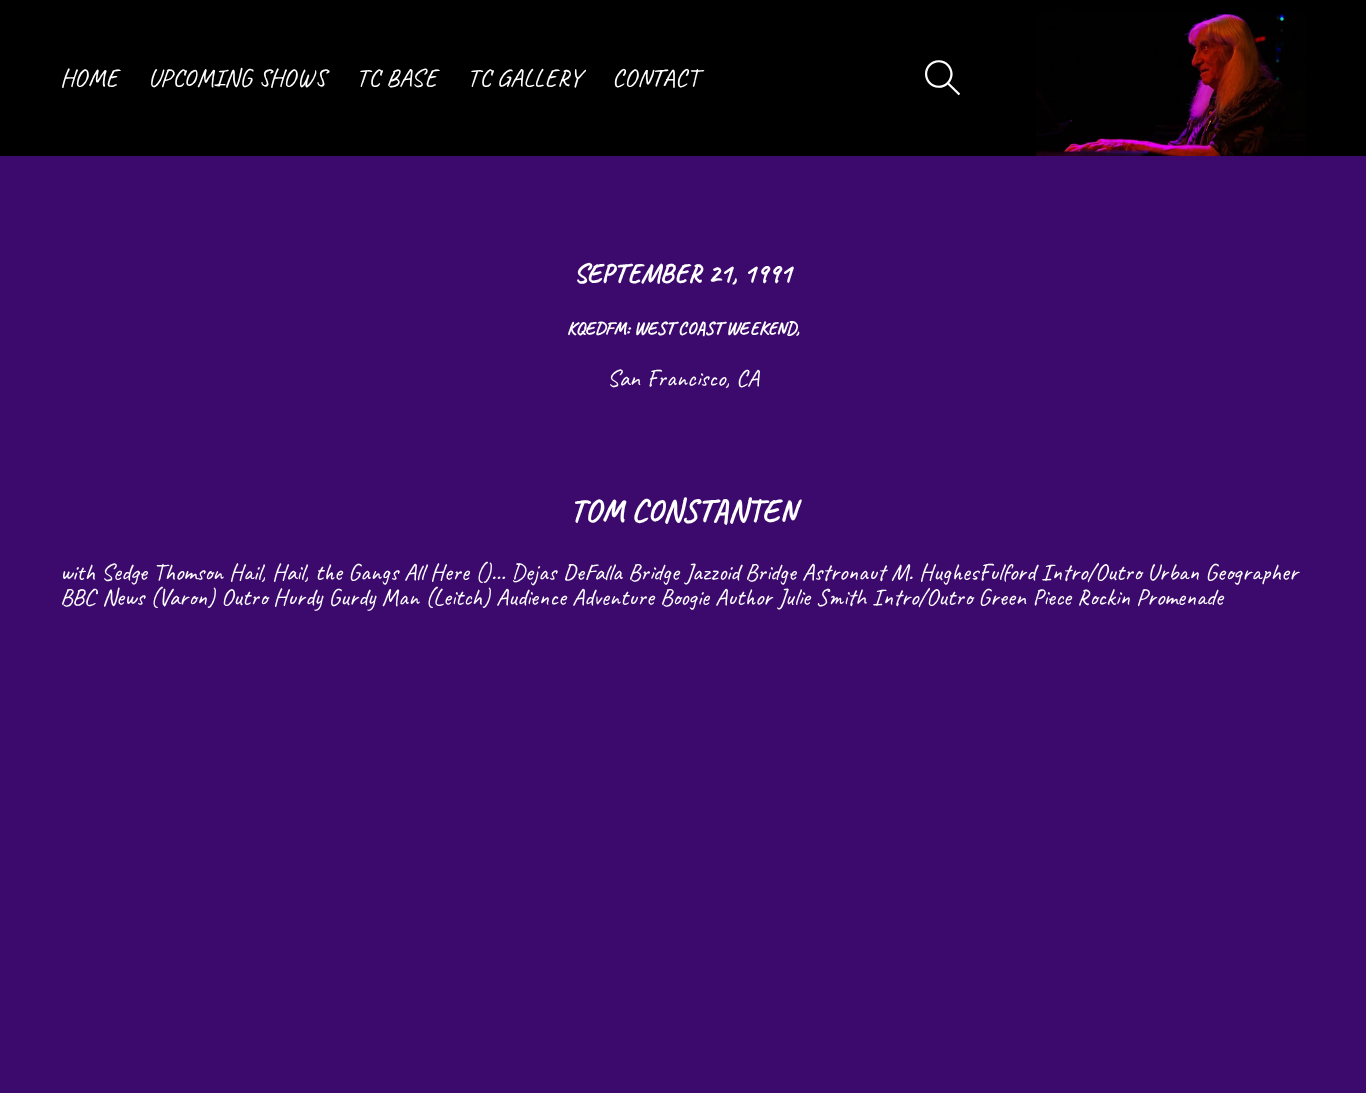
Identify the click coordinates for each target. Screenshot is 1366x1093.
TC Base (396, 78)
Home (89, 78)
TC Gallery (524, 78)
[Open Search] (943, 78)
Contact (655, 78)
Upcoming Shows (237, 78)
